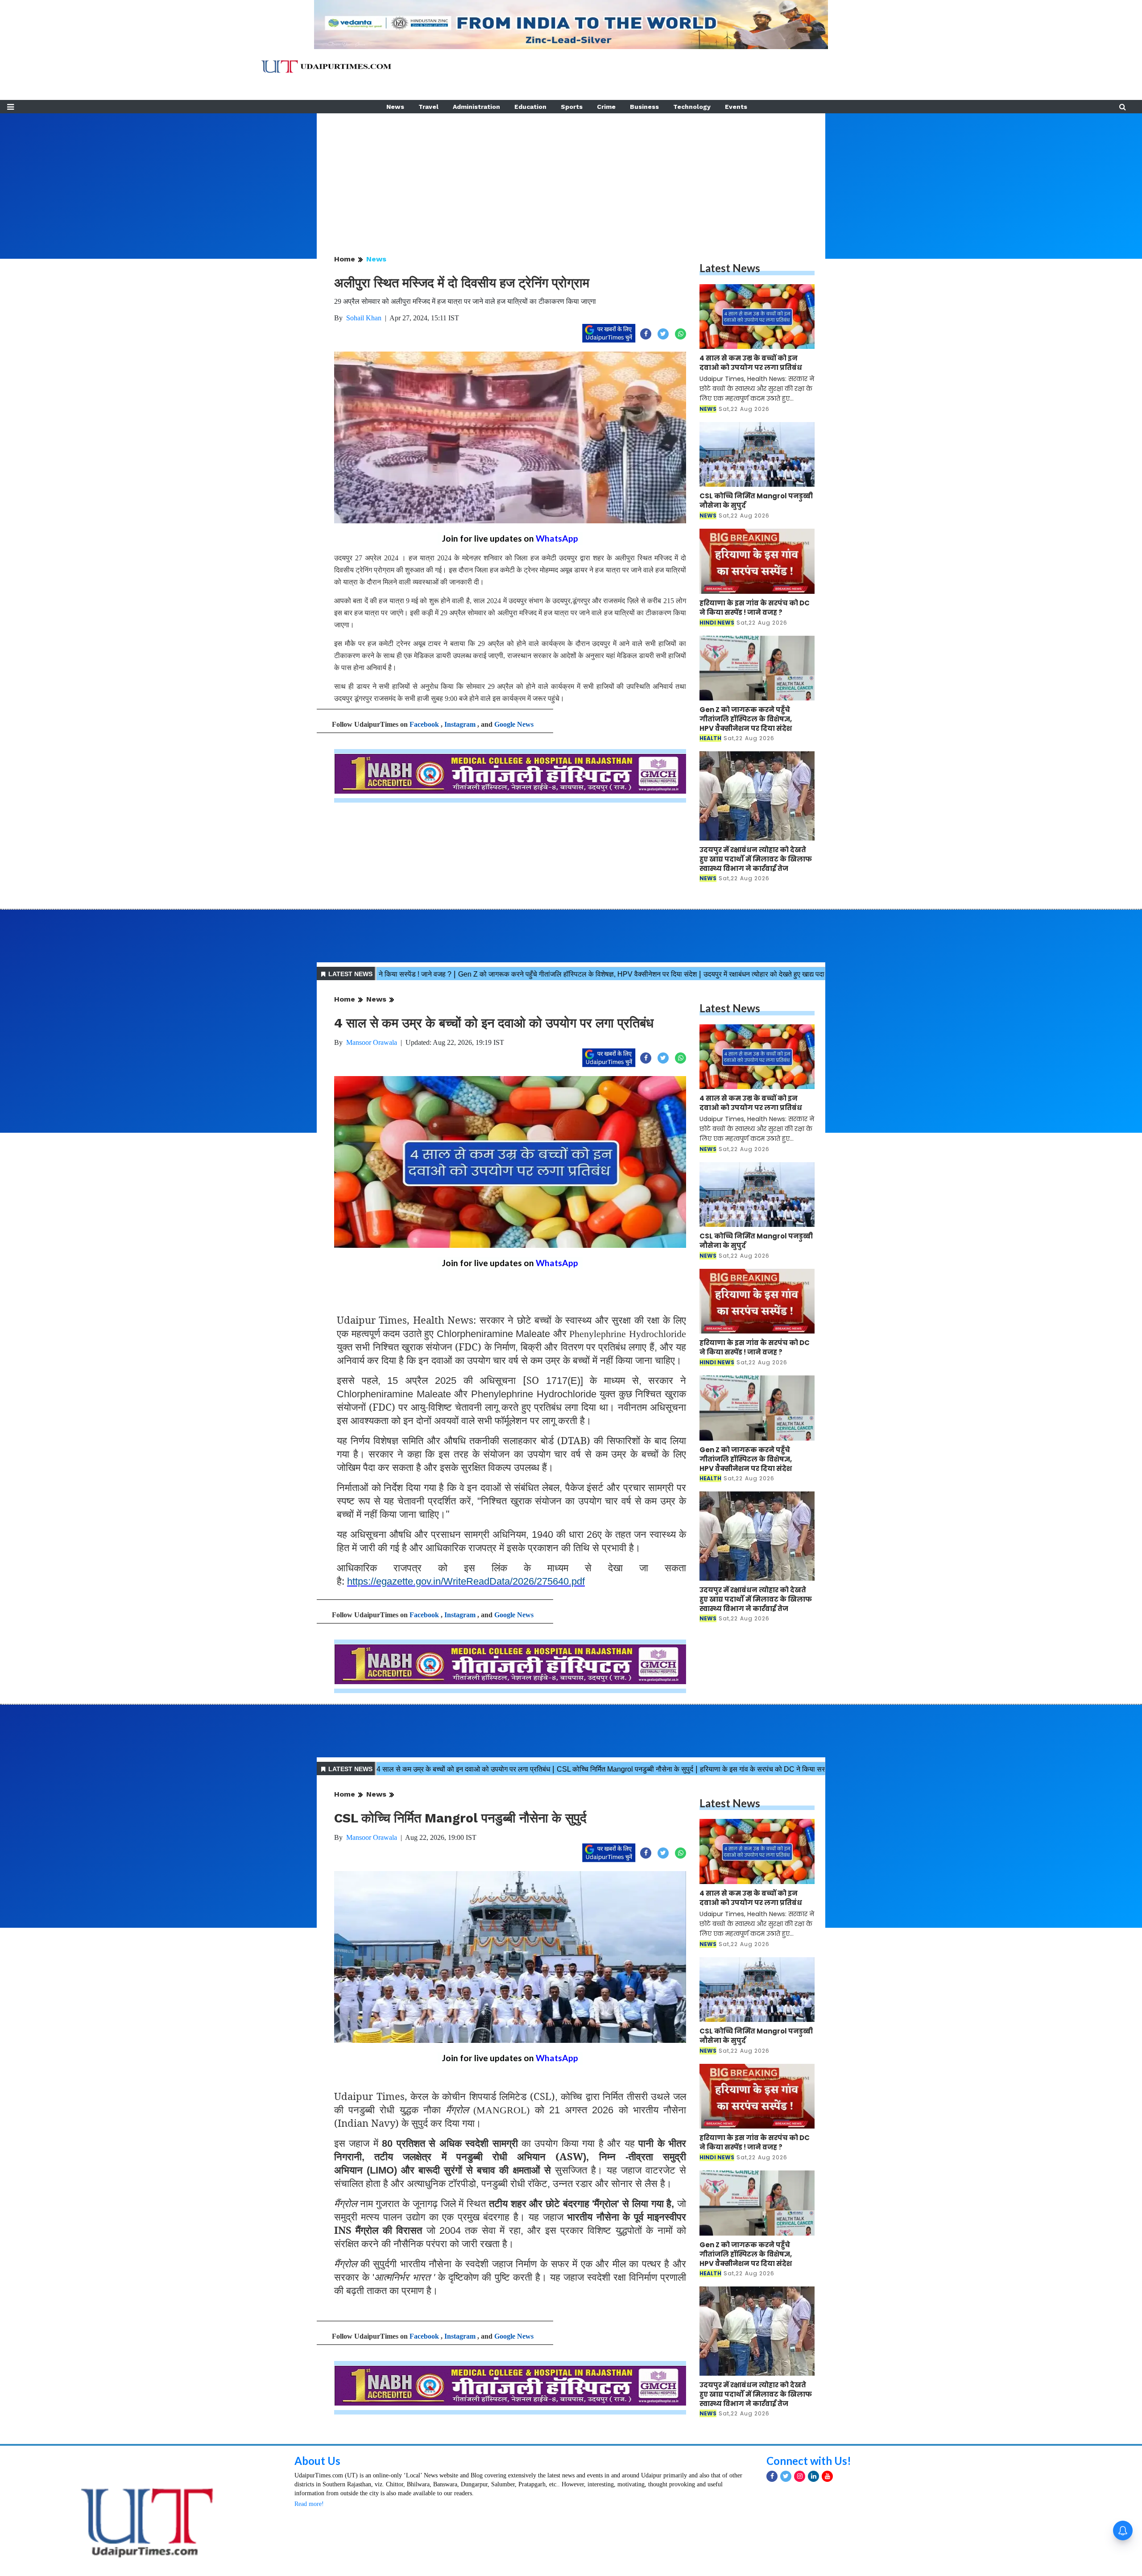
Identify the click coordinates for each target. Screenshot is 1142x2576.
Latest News (730, 268)
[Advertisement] (571, 176)
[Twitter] (786, 2476)
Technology (692, 107)
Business (644, 107)
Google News (514, 724)
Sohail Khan (364, 318)
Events (736, 107)
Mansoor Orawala (372, 1042)
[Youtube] (827, 2476)
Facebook (424, 724)
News (395, 107)
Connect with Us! (809, 2461)
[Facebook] (772, 2476)
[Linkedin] (813, 2476)
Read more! (309, 2504)
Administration (476, 107)
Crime (606, 107)
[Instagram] (800, 2476)
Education (530, 107)
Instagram (460, 724)
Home (345, 259)
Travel (428, 107)
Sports (572, 107)
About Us (317, 2461)
